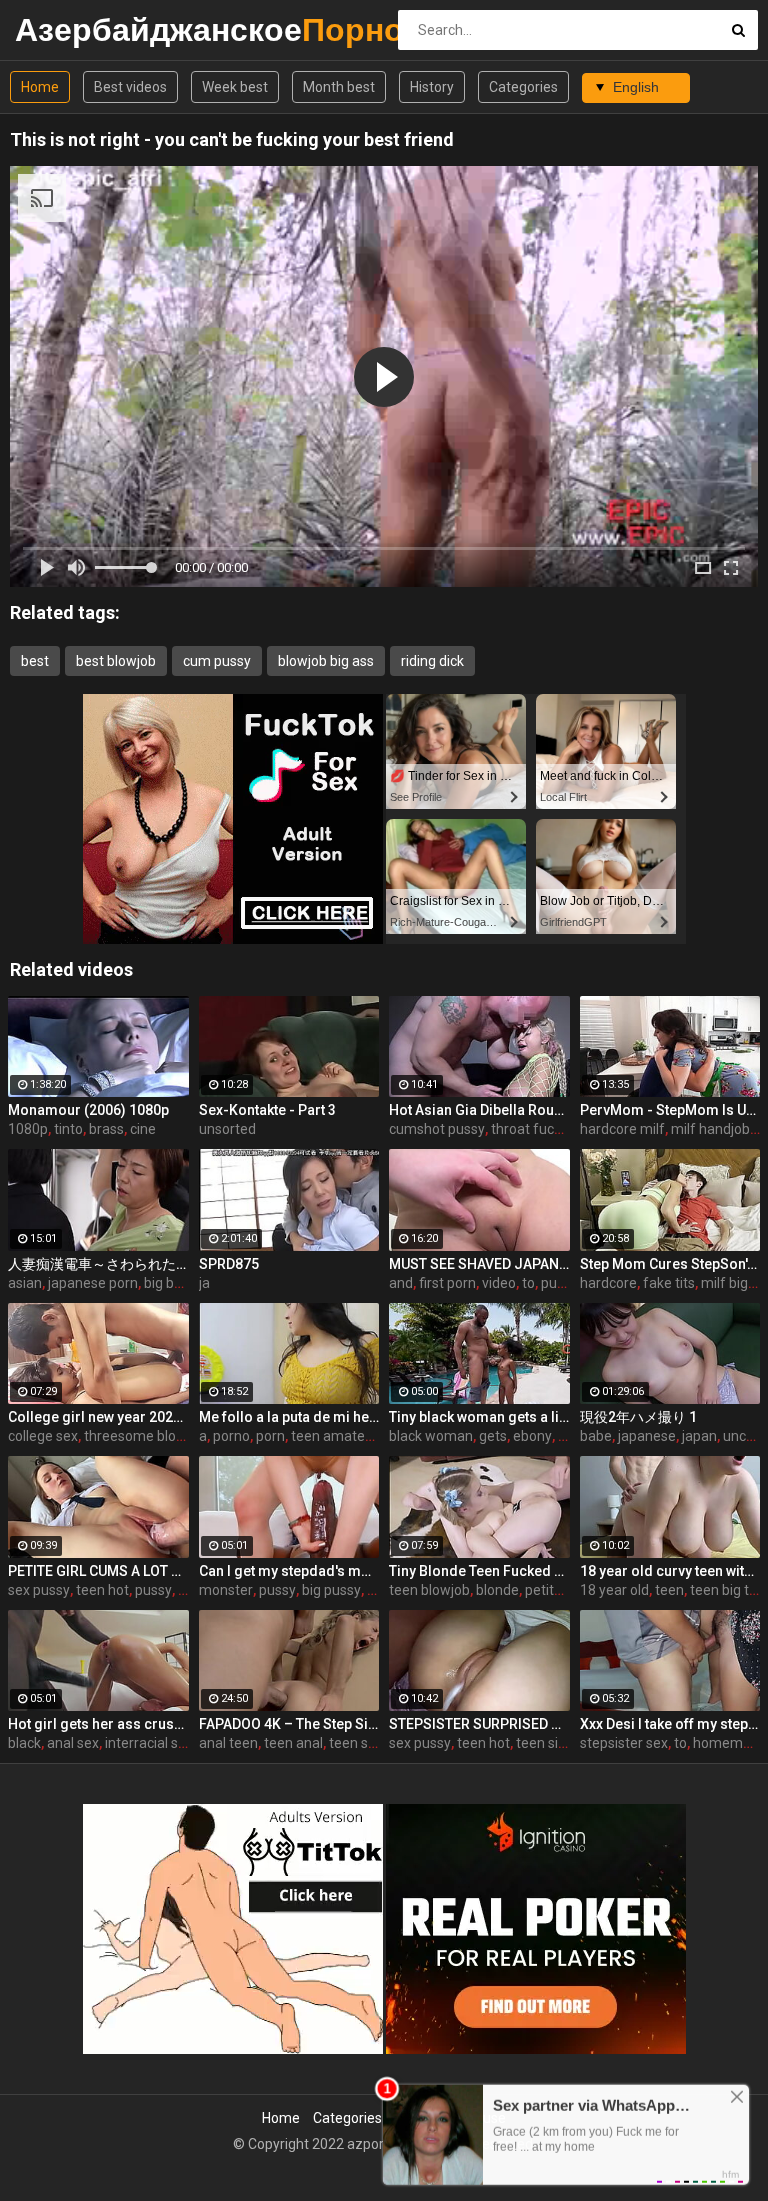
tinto (68, 1129)
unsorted (227, 1129)
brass (106, 1129)
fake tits (669, 1283)
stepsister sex (624, 1743)
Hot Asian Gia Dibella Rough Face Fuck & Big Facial (479, 1110)
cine (143, 1129)
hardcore (608, 1283)
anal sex (73, 1743)
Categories (523, 87)
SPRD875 (229, 1264)
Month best (339, 87)
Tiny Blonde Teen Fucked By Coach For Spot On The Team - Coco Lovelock (479, 1571)
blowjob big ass (326, 661)
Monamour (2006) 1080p (88, 1110)
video (499, 1283)
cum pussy (217, 661)
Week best (235, 87)
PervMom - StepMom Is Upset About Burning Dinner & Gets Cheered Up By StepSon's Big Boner (670, 1110)
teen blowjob (429, 1590)
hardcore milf (622, 1129)
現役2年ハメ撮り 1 (638, 1417)
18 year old (614, 1590)
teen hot (102, 1590)
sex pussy (39, 1590)
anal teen (228, 1743)
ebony (532, 1436)
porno (231, 1436)
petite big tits (566, 1590)
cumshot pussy (437, 1129)
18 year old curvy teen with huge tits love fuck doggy (670, 1571)
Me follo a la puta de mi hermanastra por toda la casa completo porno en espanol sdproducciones (289, 1417)
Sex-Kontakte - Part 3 (267, 1110)
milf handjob (710, 1129)
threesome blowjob (145, 1436)
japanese (647, 1436)
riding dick (432, 661)
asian (25, 1283)
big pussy (331, 1590)
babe (596, 1436)
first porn (447, 1283)
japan (699, 1436)
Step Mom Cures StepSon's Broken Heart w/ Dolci (670, 1264)
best (35, 661)
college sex (43, 1436)
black (24, 1743)
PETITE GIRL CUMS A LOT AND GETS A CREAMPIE (98, 1571)
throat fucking (535, 1129)
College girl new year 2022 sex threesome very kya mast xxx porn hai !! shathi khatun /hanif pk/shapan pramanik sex (98, 1417)
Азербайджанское (67, 29)
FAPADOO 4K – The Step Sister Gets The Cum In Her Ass (289, 1724)
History (432, 87)
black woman (431, 1436)
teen (669, 1590)
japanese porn (93, 1283)
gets (493, 1436)
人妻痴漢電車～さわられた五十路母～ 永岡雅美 (98, 1264)
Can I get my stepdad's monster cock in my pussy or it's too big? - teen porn (289, 1571)
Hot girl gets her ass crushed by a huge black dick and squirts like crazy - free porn (98, 1724)
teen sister (362, 1743)
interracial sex (149, 1743)
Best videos (130, 87)
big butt (168, 1283)
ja (204, 1283)
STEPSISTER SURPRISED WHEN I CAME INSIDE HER (479, 1724)
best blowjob (116, 661)
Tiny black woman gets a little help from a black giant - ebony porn (479, 1417)
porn (270, 1436)
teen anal (293, 1743)
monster (226, 1590)
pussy (153, 1590)
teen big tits (727, 1590)
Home (40, 87)
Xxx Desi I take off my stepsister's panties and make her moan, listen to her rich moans (670, 1724)
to (528, 1283)
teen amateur (334, 1436)
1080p (28, 1129)
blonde (497, 1590)
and (401, 1283)
